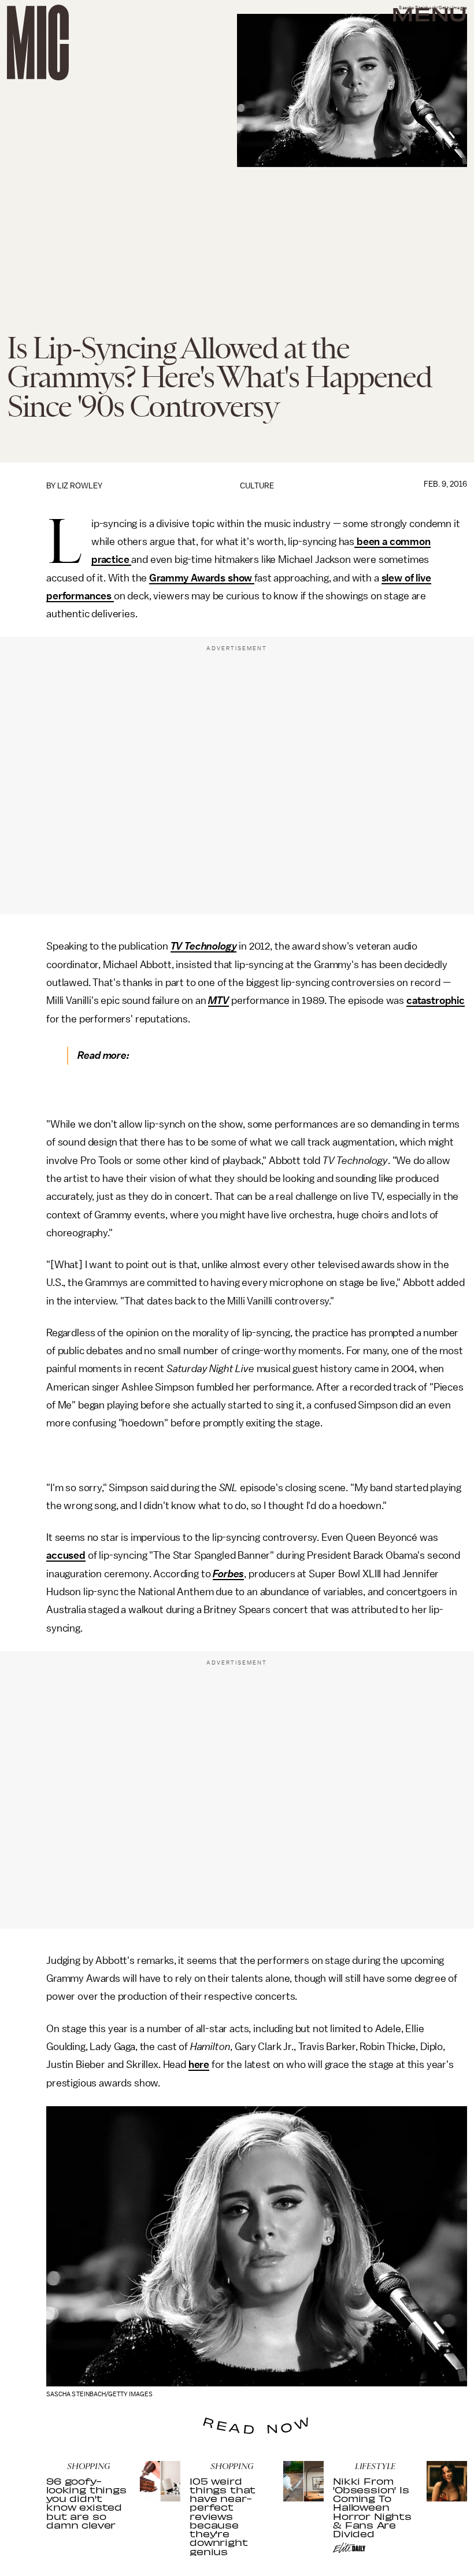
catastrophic (436, 1000)
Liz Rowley (80, 486)
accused (66, 1555)
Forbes (228, 1574)
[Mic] (38, 42)
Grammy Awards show (202, 578)
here (199, 2064)
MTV (219, 1000)
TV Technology (204, 946)
